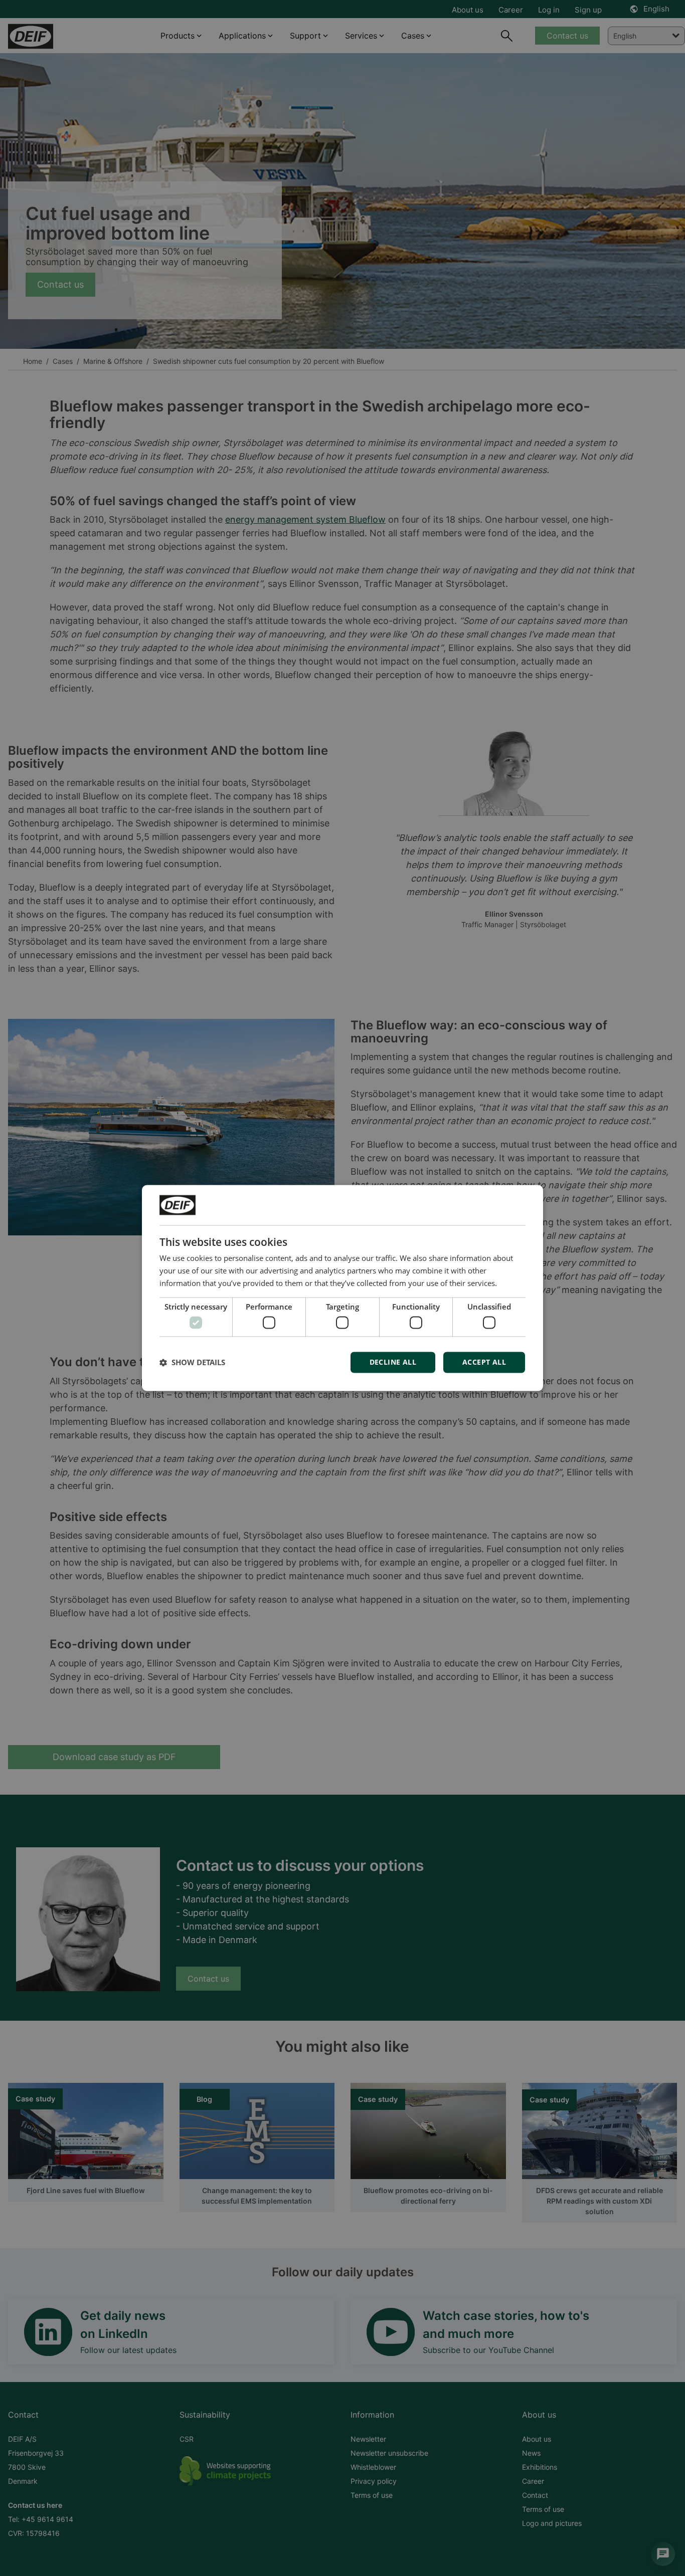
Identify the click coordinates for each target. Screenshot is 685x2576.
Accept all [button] (484, 1362)
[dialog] (342, 1288)
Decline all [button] (393, 1362)
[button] (192, 1363)
